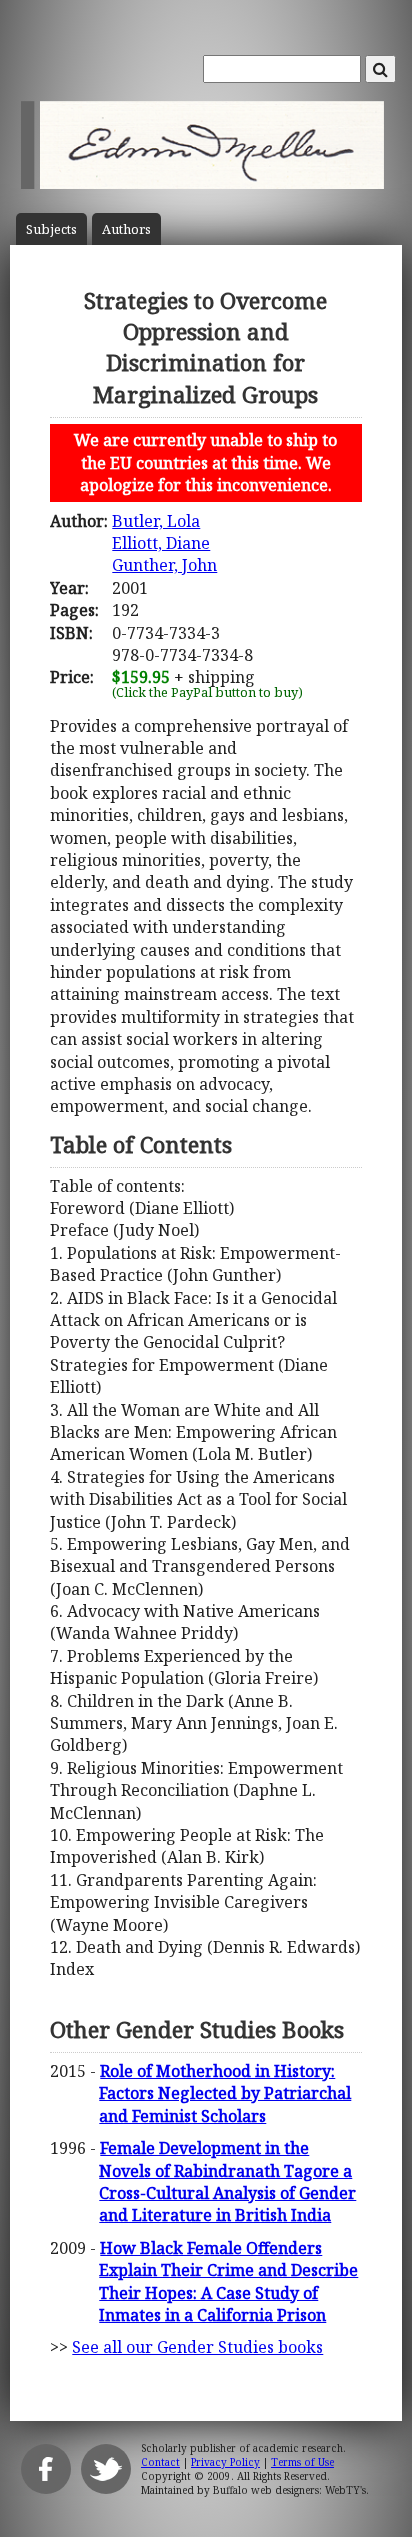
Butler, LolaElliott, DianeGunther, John (164, 543)
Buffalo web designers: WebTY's (289, 2490)
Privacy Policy (225, 2462)
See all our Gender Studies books (197, 2347)
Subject (51, 229)
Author (126, 229)
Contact (160, 2462)
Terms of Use (302, 2462)
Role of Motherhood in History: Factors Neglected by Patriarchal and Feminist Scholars (225, 2093)
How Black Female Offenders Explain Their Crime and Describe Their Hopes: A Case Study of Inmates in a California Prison (228, 2281)
